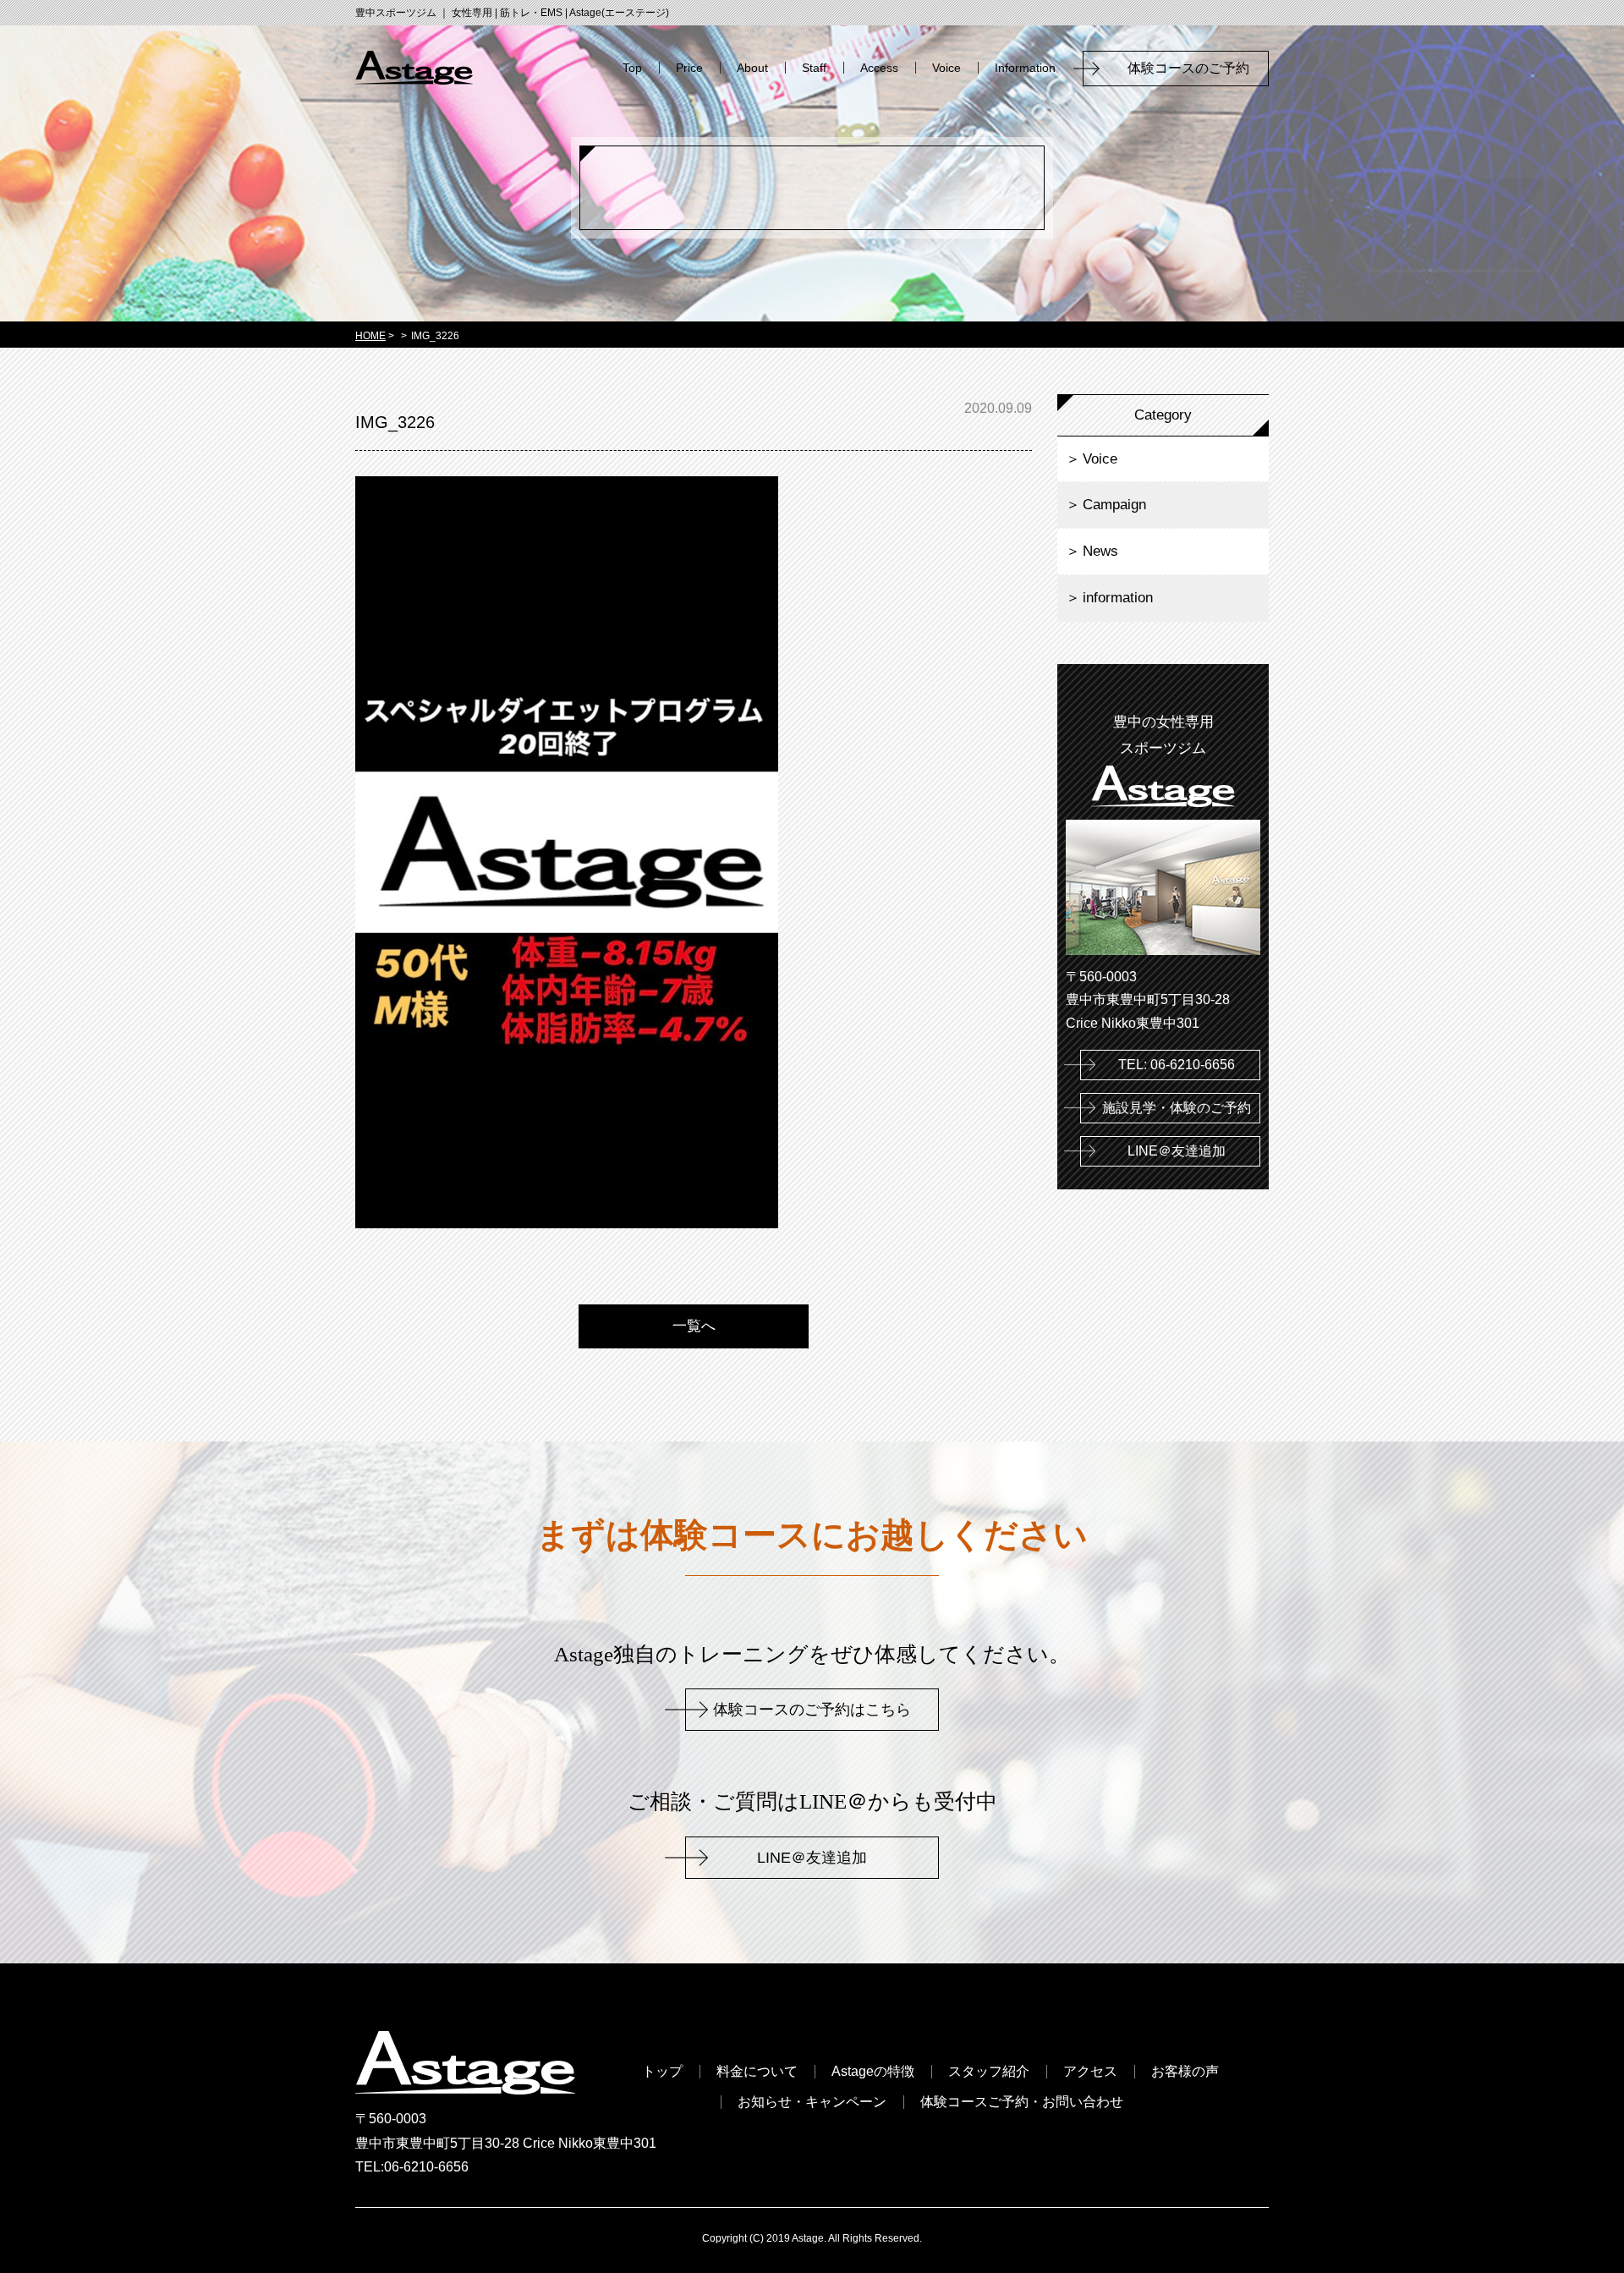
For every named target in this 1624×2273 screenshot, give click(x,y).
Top (632, 68)
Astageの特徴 (873, 2072)
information (1118, 598)
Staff (814, 68)
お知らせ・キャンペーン (812, 2102)
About (752, 68)
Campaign (1114, 505)
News (1100, 551)
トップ (662, 2072)
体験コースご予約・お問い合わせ (1022, 2102)
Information (1025, 68)
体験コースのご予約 (1195, 68)
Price (689, 68)
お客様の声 (1185, 2072)
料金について (757, 2072)
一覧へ (694, 1326)
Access (879, 68)
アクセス (1090, 2072)
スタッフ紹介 (989, 2072)
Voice (946, 68)
